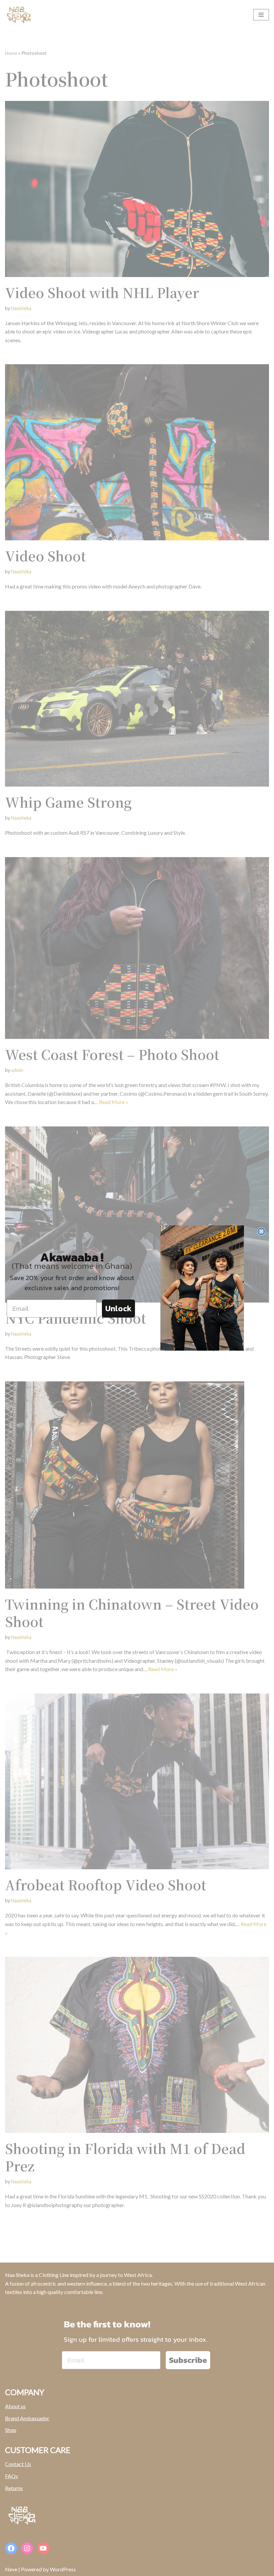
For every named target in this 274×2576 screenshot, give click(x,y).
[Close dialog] (261, 1231)
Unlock (118, 1308)
